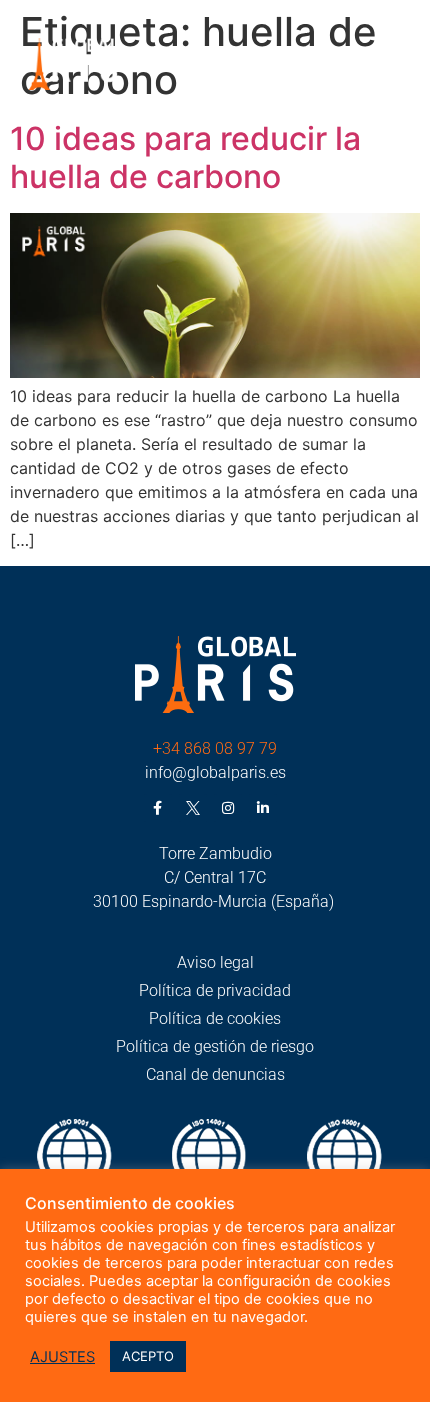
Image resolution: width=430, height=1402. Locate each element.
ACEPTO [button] (148, 1356)
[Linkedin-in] (263, 808)
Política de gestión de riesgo (215, 1046)
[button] (397, 67)
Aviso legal (215, 962)
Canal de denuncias (215, 1074)
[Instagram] (228, 808)
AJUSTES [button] (62, 1357)
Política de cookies (215, 1018)
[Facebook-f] (158, 808)
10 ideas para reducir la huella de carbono (185, 157)
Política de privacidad (215, 990)
